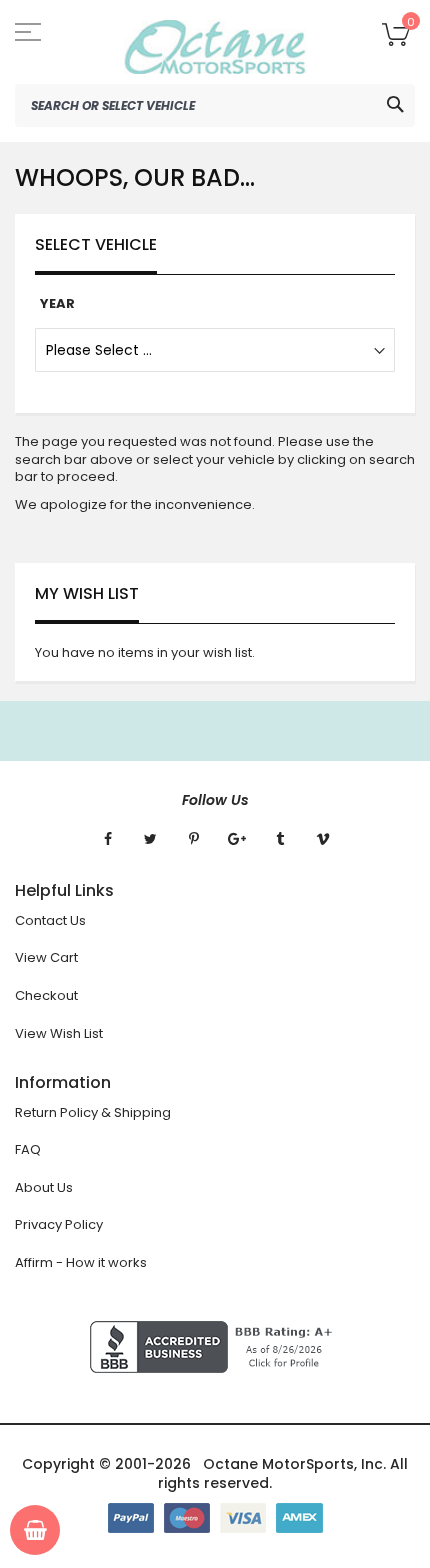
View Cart (46, 957)
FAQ (28, 1149)
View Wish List (59, 1033)
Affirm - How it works (81, 1262)
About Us (44, 1187)
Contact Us (50, 920)
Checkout (46, 995)
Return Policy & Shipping (93, 1112)
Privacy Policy (59, 1224)
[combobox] (215, 105)
